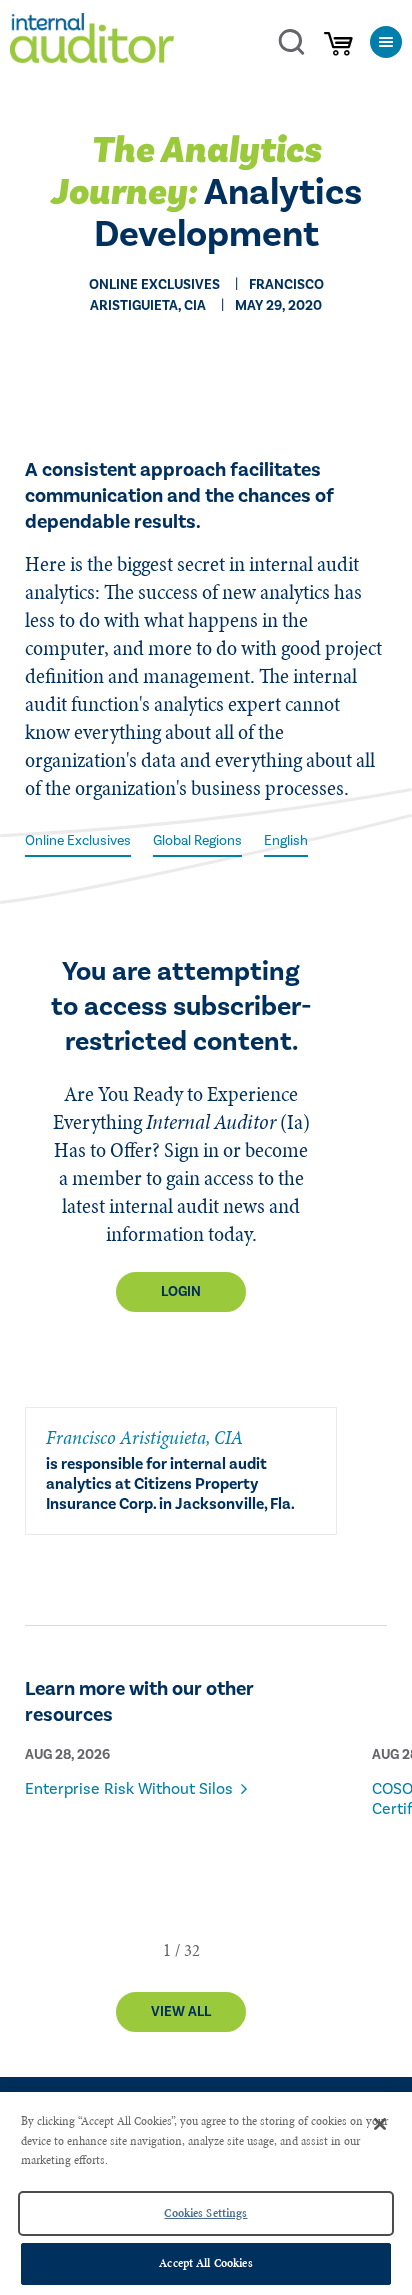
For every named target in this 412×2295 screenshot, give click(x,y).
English (286, 841)
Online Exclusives (78, 841)
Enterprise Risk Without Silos (129, 1789)
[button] (167, 1950)
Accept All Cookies (205, 2263)
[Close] (380, 2124)
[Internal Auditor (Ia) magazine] (92, 41)
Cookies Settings (205, 2213)
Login (181, 1292)
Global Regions (197, 841)
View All (181, 2012)
